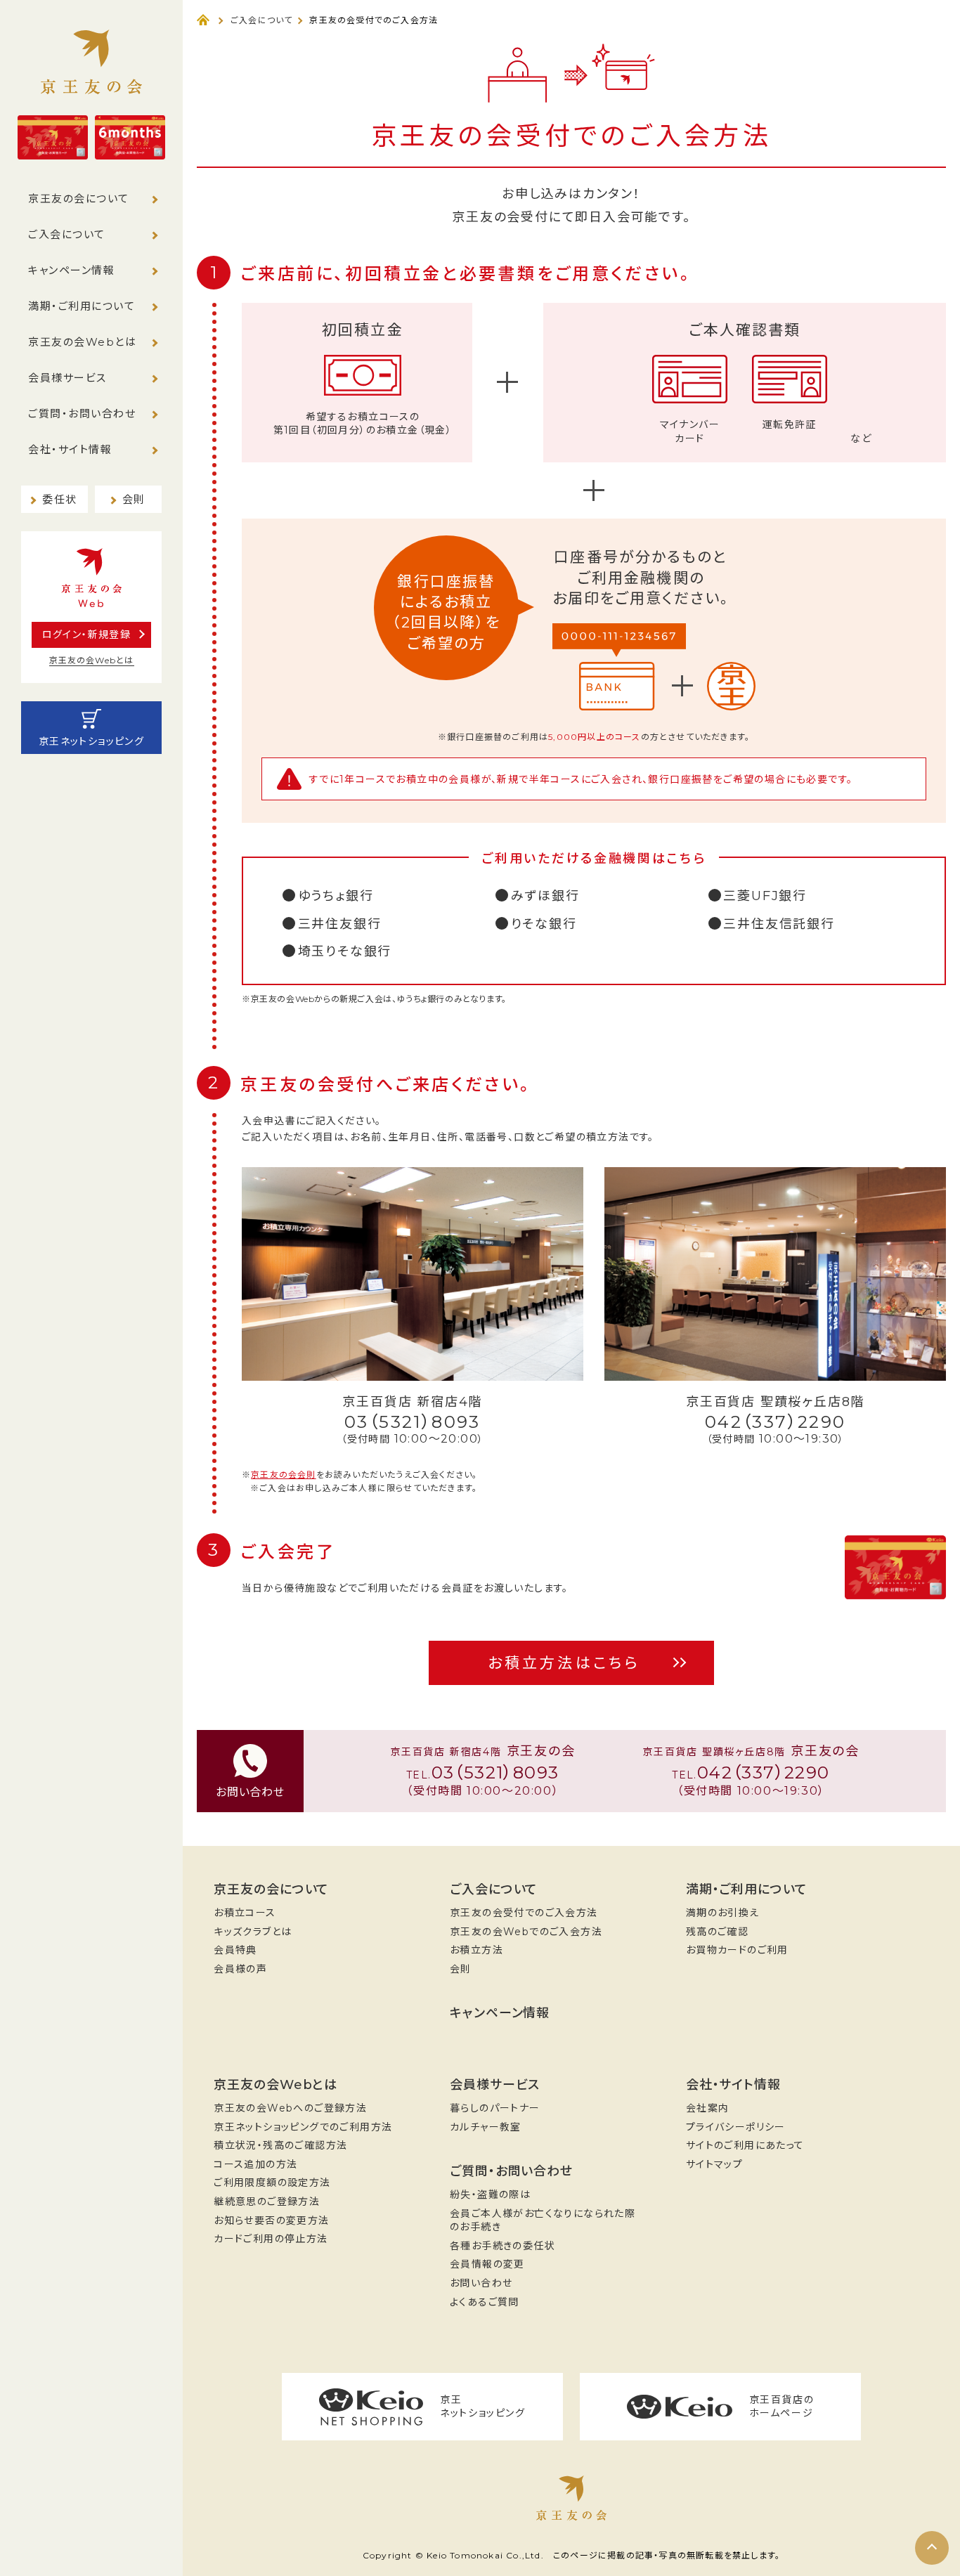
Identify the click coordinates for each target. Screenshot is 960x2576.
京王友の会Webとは (82, 342)
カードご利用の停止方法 (271, 2239)
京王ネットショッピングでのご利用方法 (303, 2127)
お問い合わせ (481, 2283)
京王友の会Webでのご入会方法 (526, 1932)
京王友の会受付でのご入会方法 (524, 1913)
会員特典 (235, 1950)
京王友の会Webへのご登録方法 (290, 2108)
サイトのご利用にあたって (745, 2145)
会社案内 (708, 2108)
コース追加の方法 (255, 2164)
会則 (461, 1969)
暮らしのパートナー (495, 2108)
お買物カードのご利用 (737, 1950)
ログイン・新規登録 (87, 635)
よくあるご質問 (485, 2302)
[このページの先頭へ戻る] (932, 2548)
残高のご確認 (717, 1932)
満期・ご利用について (82, 306)
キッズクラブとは (253, 1932)
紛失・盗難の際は (490, 2194)
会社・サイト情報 (70, 449)
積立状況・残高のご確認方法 (280, 2145)
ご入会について (67, 234)
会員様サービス (67, 378)
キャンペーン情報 (71, 270)
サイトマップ (714, 2164)
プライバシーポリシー (736, 2127)
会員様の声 (240, 1969)
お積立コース (245, 1913)
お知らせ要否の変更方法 (271, 2220)
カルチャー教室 (486, 2127)
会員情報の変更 (487, 2264)
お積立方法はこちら (564, 1663)
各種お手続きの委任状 (502, 2246)
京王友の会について (79, 199)
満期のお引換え (723, 1913)
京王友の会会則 (283, 1475)
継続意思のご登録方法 (267, 2201)
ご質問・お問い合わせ (82, 414)
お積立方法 (476, 1950)
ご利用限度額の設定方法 (272, 2183)
